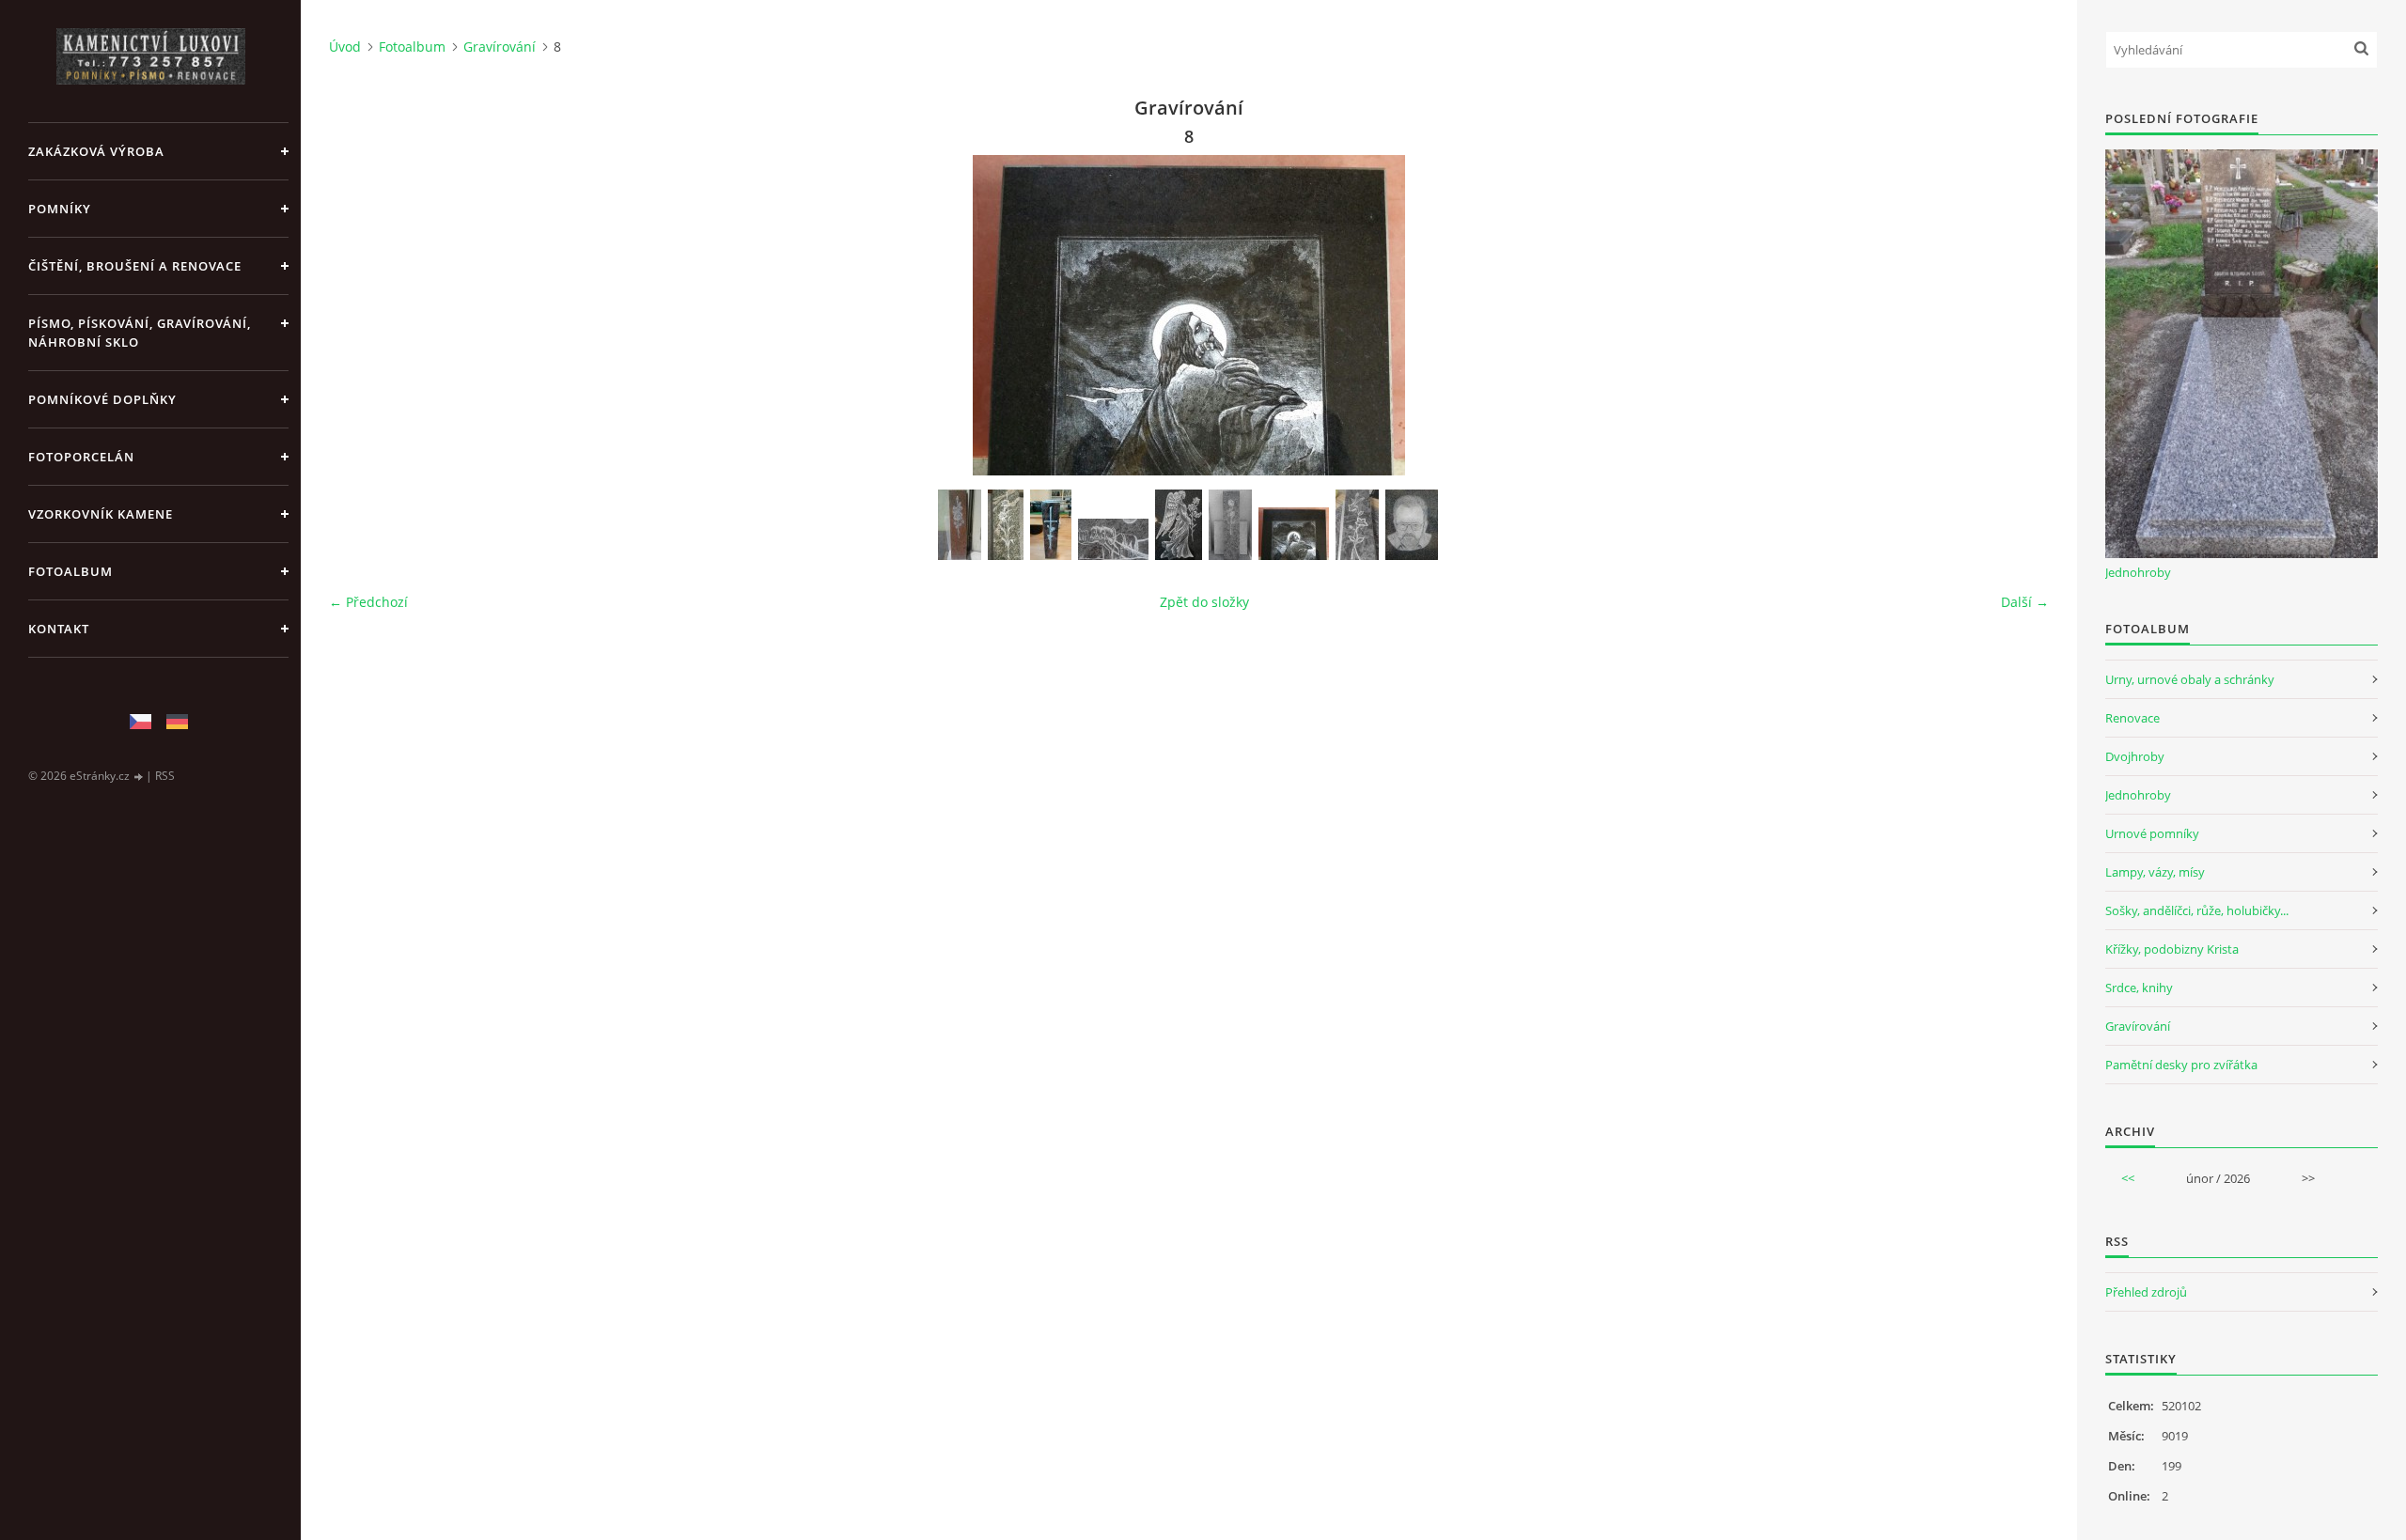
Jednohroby (2138, 572)
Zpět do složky (1204, 602)
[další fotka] (2018, 315)
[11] (1006, 525)
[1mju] (1113, 539)
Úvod (345, 47)
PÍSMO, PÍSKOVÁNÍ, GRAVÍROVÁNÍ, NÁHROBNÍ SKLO (140, 333)
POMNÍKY (60, 209)
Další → (2025, 602)
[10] (960, 525)
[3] (1230, 525)
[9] (1357, 525)
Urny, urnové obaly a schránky (2190, 679)
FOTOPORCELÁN (81, 457)
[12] (1051, 525)
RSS (165, 776)
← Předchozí (368, 602)
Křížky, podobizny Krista (2172, 949)
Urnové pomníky (2152, 833)
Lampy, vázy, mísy (2155, 872)
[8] (1294, 534)
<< (2128, 1178)
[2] (1179, 525)
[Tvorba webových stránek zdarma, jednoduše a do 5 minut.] (139, 777)
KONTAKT (59, 629)
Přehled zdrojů (2146, 1292)
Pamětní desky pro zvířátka (2181, 1065)
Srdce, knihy (2139, 988)
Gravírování (500, 47)
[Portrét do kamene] (1412, 525)
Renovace (2133, 718)
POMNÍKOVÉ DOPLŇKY (102, 399)
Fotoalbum (70, 571)
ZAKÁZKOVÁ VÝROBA (96, 151)
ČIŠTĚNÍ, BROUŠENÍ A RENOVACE (135, 266)
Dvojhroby (2135, 756)
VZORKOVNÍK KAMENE (101, 514)
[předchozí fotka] (359, 315)
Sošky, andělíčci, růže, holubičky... (2197, 910)
